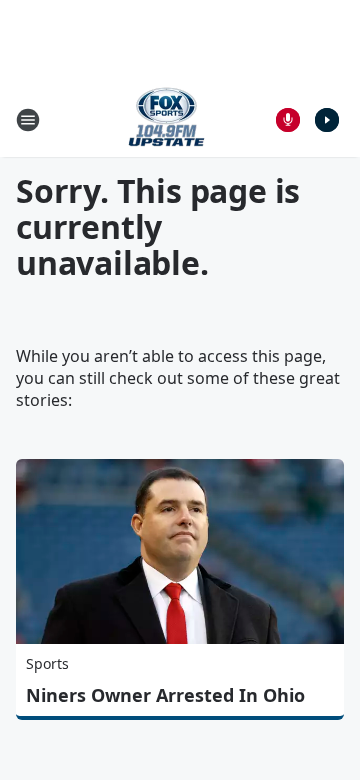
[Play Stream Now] (327, 120)
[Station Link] (166, 119)
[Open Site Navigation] (28, 120)
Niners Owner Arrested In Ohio (165, 695)
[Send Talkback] (288, 120)
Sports (47, 663)
